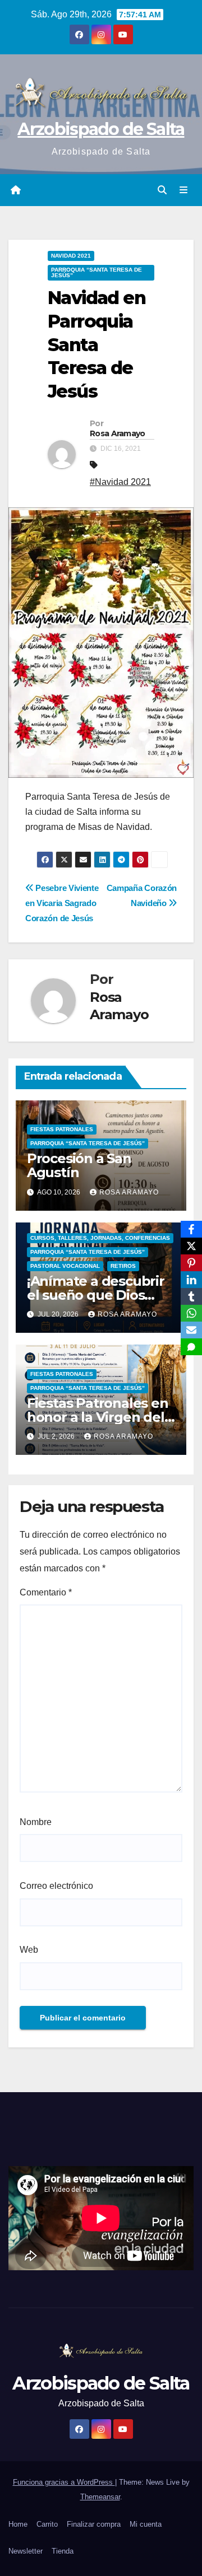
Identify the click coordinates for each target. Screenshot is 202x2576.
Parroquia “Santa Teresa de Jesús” (97, 272)
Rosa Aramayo (118, 433)
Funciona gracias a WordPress (64, 2482)
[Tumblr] (191, 1296)
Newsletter (26, 2551)
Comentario (46, 1592)
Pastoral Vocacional (65, 1266)
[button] (162, 190)
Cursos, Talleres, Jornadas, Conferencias (100, 1238)
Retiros (123, 1266)
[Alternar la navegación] (184, 190)
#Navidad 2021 (120, 482)
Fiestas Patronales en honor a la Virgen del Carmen (98, 1417)
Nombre (36, 1822)
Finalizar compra (94, 2524)
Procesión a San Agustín (79, 1165)
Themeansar (100, 2497)
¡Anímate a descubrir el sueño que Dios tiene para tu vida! (96, 1295)
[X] (191, 1246)
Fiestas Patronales (62, 1129)
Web (29, 1950)
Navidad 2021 (71, 256)
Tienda (63, 2551)
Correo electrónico (56, 1886)
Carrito (47, 2524)
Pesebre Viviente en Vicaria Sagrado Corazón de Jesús (62, 903)
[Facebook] (191, 1229)
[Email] (191, 1330)
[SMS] (191, 1347)
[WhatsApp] (191, 1313)
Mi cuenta (146, 2524)
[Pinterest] (191, 1263)
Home (18, 2524)
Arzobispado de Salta (101, 129)
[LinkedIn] (191, 1280)
